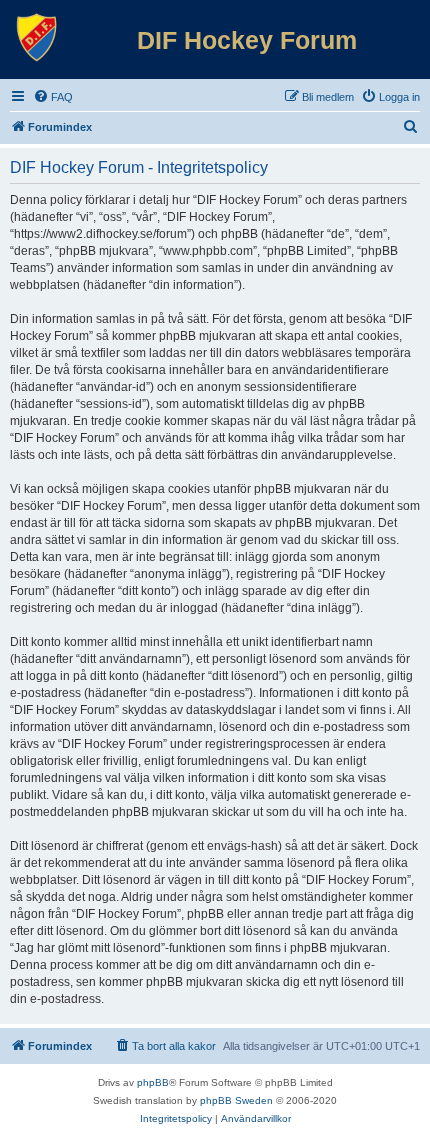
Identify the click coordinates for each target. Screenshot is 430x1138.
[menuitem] (53, 97)
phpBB (153, 1082)
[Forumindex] (37, 38)
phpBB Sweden (236, 1100)
